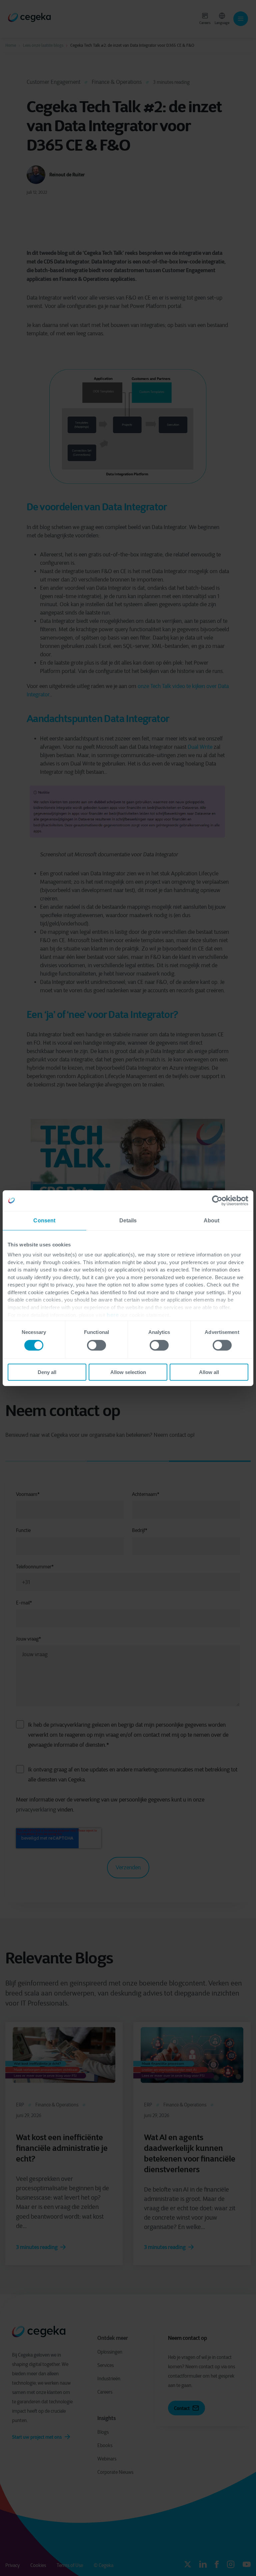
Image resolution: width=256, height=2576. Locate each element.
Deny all (47, 1372)
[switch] (96, 1345)
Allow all (209, 1372)
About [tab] (212, 1220)
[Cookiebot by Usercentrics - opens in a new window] (219, 1200)
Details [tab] (128, 1220)
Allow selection (128, 1372)
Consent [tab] (44, 1220)
